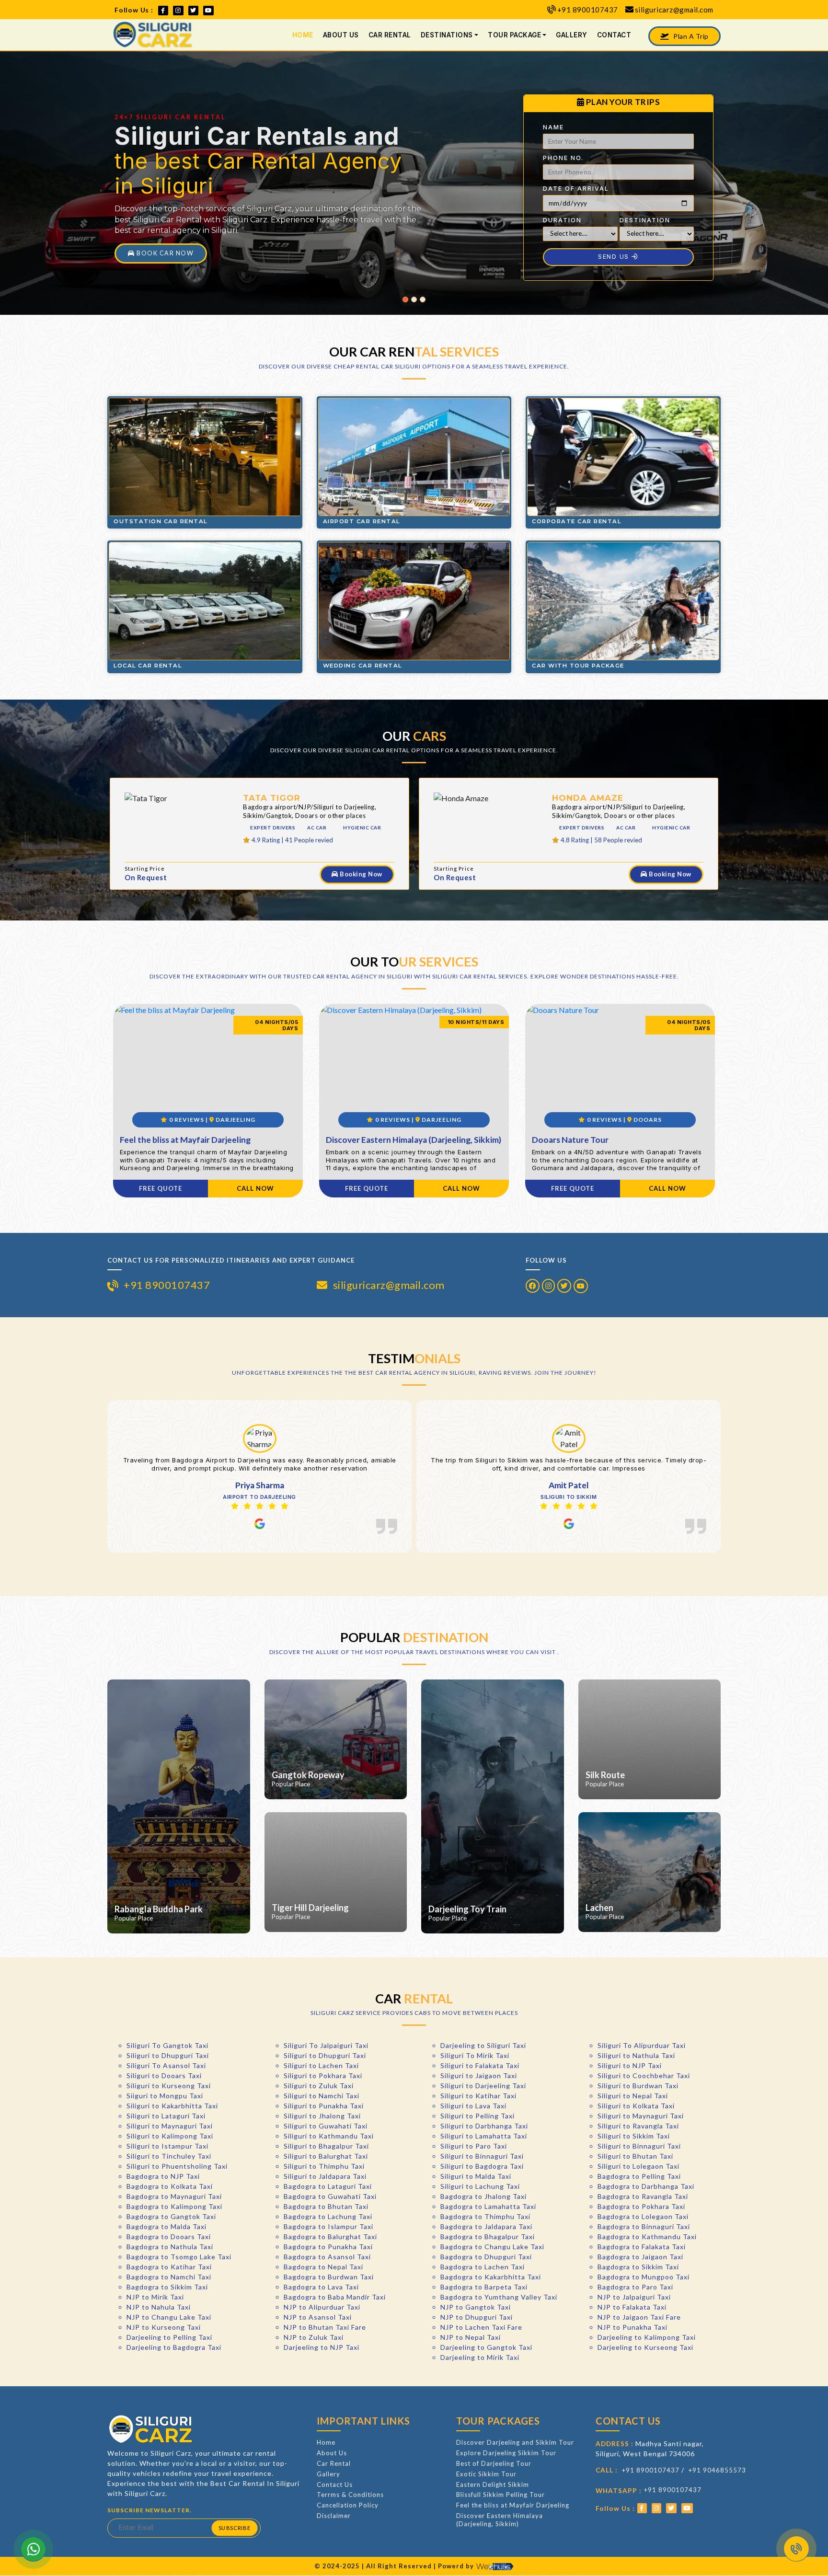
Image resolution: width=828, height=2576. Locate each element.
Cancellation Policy (348, 2505)
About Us (341, 35)
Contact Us (335, 2484)
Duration (562, 220)
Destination (645, 220)
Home (303, 35)
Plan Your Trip (163, 253)
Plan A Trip (690, 36)
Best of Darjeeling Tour (494, 2463)
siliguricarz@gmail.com (674, 10)
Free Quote (161, 1188)
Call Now (255, 1188)
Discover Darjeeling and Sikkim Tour (515, 2442)
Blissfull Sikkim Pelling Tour (500, 2495)
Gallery (572, 35)
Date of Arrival (576, 189)
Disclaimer (334, 2516)
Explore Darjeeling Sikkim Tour (506, 2453)
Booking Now (360, 874)
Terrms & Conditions (350, 2495)
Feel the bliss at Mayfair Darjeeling (513, 2505)
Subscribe (234, 2528)
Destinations (447, 35)
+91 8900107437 (588, 10)
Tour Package (514, 35)
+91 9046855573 (717, 2470)
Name (553, 127)
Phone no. (563, 158)
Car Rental (390, 35)
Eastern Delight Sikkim (493, 2484)
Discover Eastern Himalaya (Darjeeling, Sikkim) (500, 2520)
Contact (614, 35)
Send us (615, 257)
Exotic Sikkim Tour (486, 2474)
